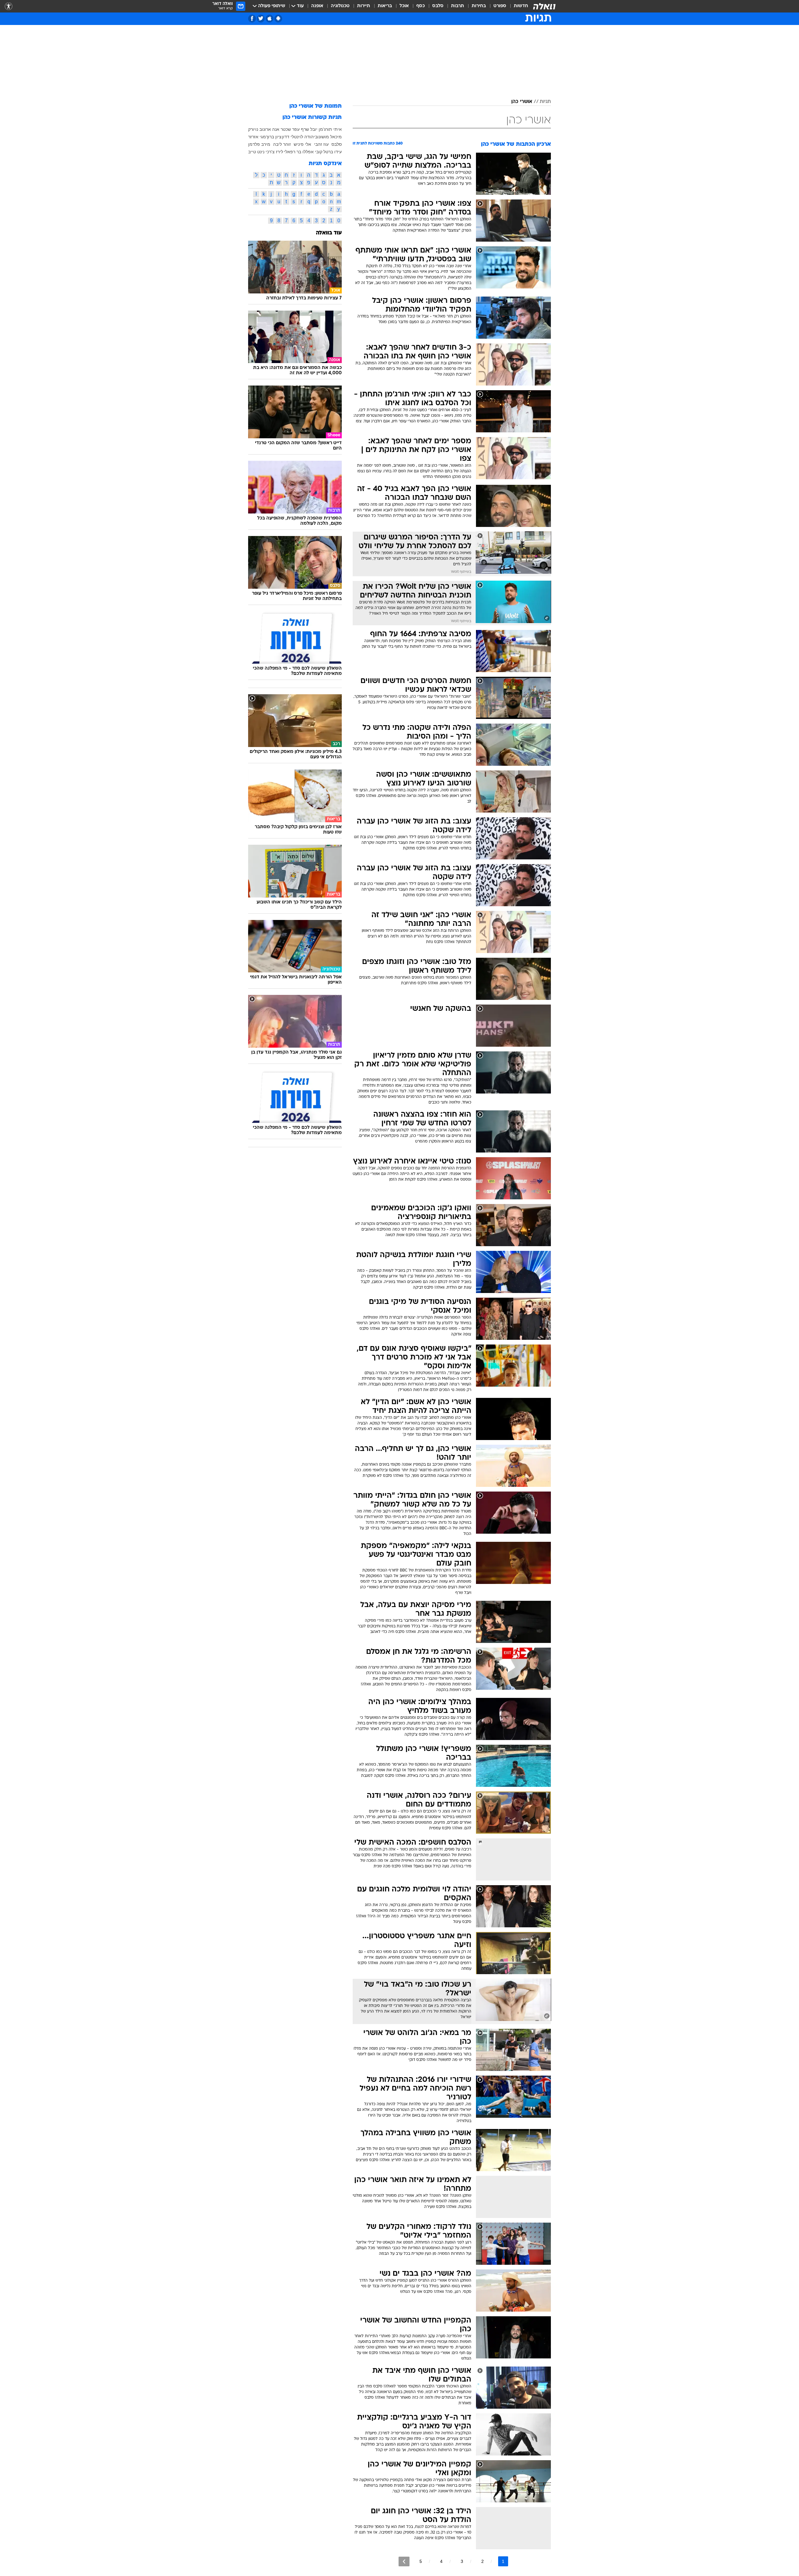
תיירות (364, 6)
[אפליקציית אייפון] (270, 19)
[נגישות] (9, 6)
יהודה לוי (307, 137)
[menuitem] (517, 6)
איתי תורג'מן (330, 129)
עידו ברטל (333, 152)
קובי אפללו (312, 152)
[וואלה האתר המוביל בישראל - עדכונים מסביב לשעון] (544, 6)
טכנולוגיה (340, 6)
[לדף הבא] (404, 2561)
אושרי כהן (522, 102)
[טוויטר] (261, 19)
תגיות (545, 102)
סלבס (438, 6)
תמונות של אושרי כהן (316, 106)
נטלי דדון (290, 137)
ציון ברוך (274, 137)
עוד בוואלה (329, 233)
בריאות (385, 6)
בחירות (479, 6)
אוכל (404, 6)
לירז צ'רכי (274, 152)
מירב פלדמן (259, 144)
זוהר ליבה (282, 144)
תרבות (458, 6)
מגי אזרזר (257, 137)
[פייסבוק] (252, 19)
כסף (421, 6)
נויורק (253, 129)
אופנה (317, 6)
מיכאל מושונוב (328, 137)
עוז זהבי (321, 144)
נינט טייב (256, 152)
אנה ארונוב (269, 129)
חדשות (521, 6)
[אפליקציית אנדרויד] (278, 19)
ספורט (500, 6)
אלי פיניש (302, 144)
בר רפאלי (293, 152)
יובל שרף (309, 129)
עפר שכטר (290, 129)
